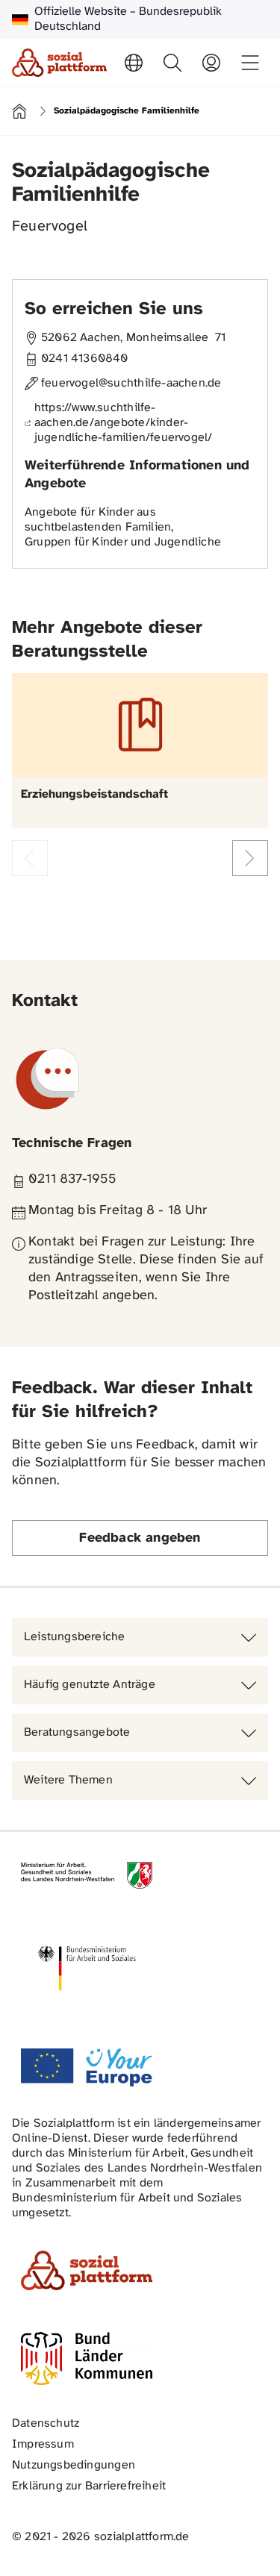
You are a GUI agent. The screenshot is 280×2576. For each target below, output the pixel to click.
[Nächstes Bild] (250, 858)
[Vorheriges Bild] (30, 858)
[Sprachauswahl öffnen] (134, 63)
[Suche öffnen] (172, 63)
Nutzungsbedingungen (74, 2465)
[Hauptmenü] (250, 63)
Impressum (43, 2444)
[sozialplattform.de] (59, 63)
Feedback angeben (140, 1538)
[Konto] (211, 63)
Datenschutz (46, 2423)
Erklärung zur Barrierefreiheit (89, 2486)
